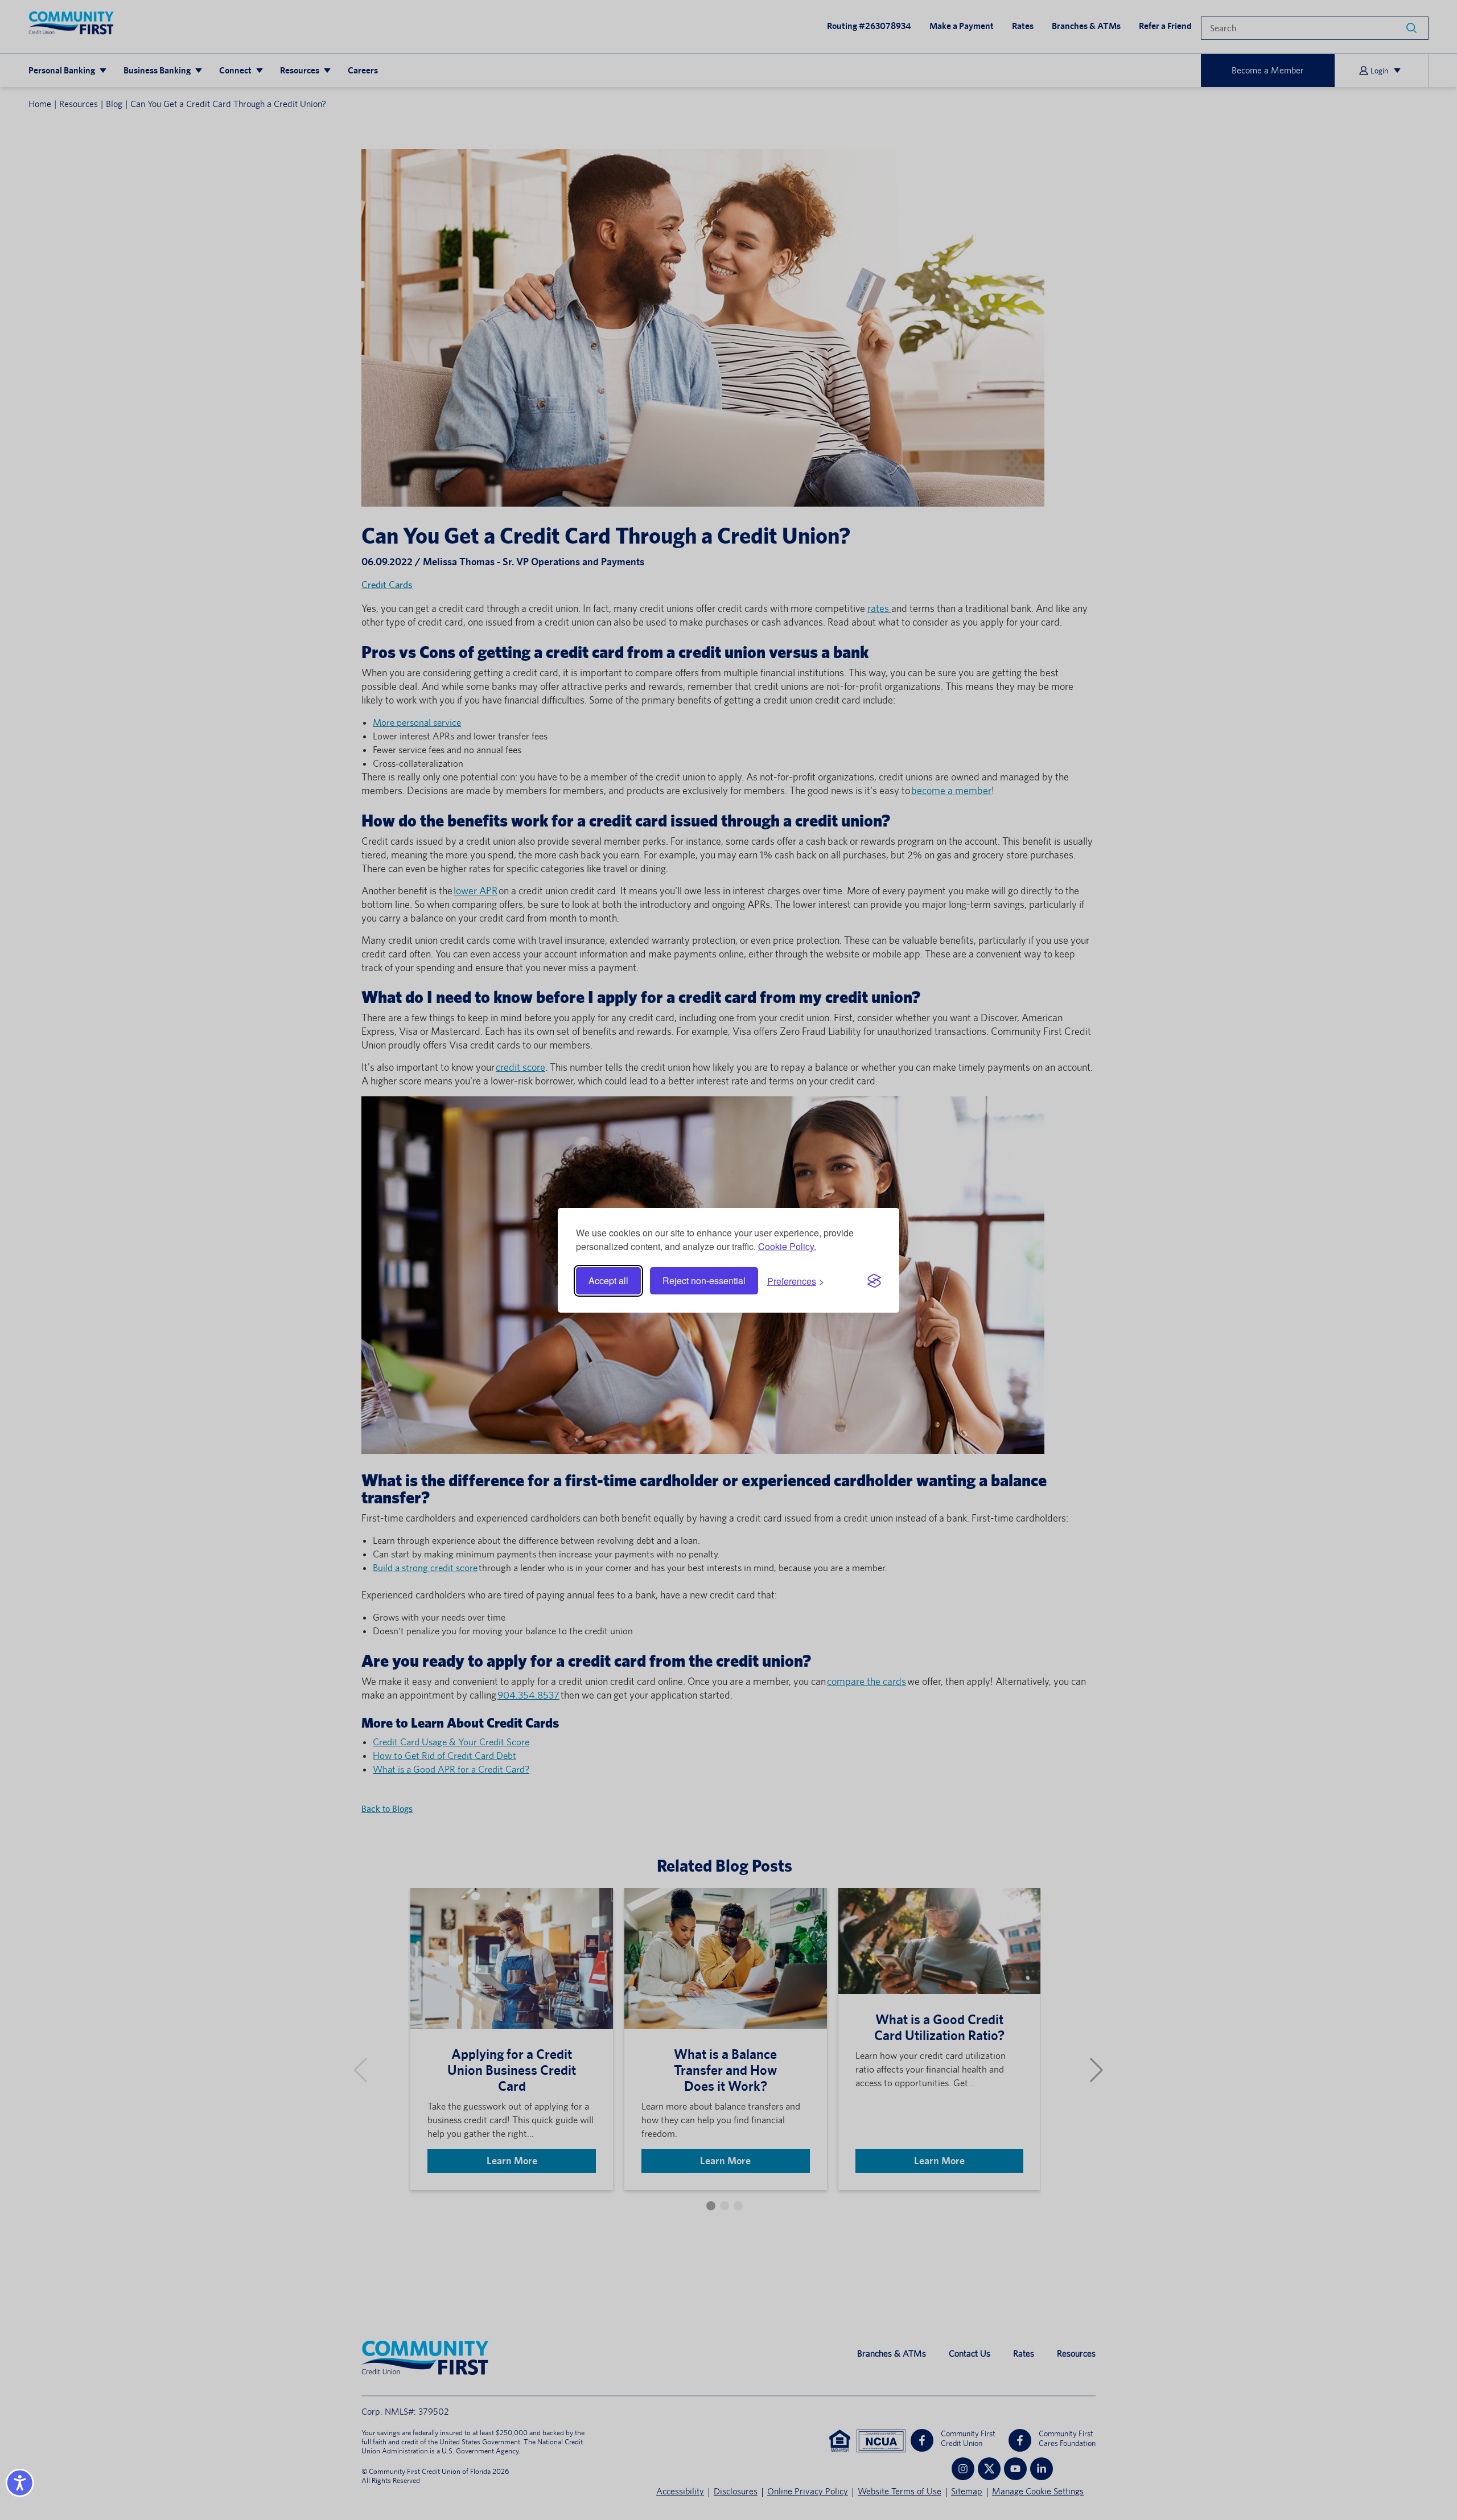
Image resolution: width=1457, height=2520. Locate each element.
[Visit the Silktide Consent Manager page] (874, 1281)
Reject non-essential (704, 1280)
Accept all (608, 1280)
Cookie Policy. (787, 1246)
